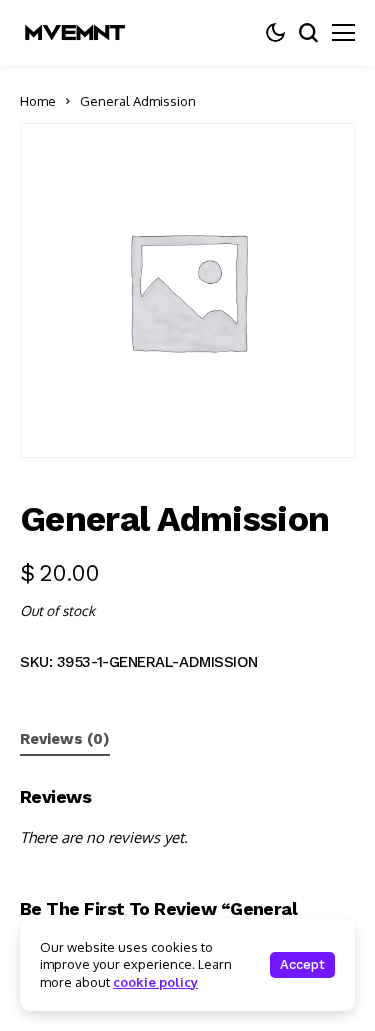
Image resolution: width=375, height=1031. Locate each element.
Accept (302, 964)
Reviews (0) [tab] (65, 739)
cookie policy (155, 982)
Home (38, 101)
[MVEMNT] (75, 32)
